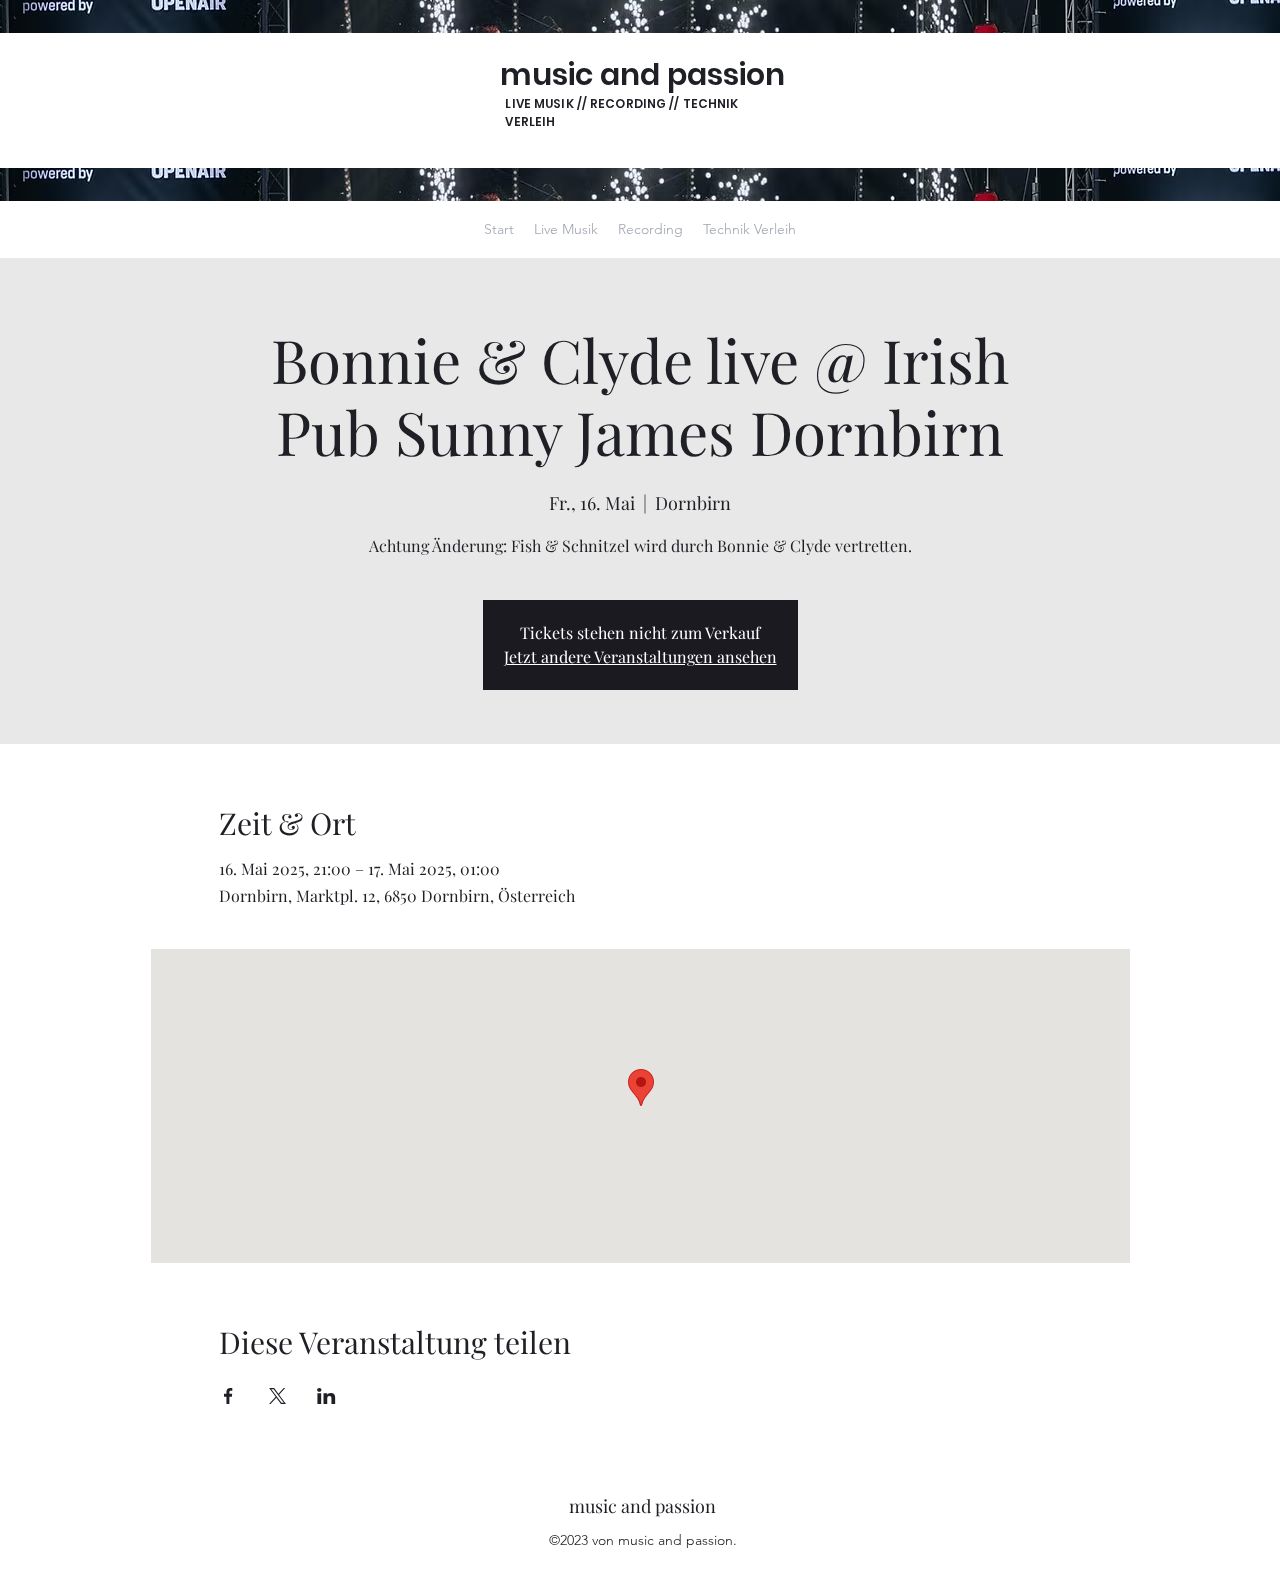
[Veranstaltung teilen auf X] (277, 1396)
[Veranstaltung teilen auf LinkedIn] (326, 1396)
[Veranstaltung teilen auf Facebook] (228, 1396)
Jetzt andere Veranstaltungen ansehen (640, 656)
